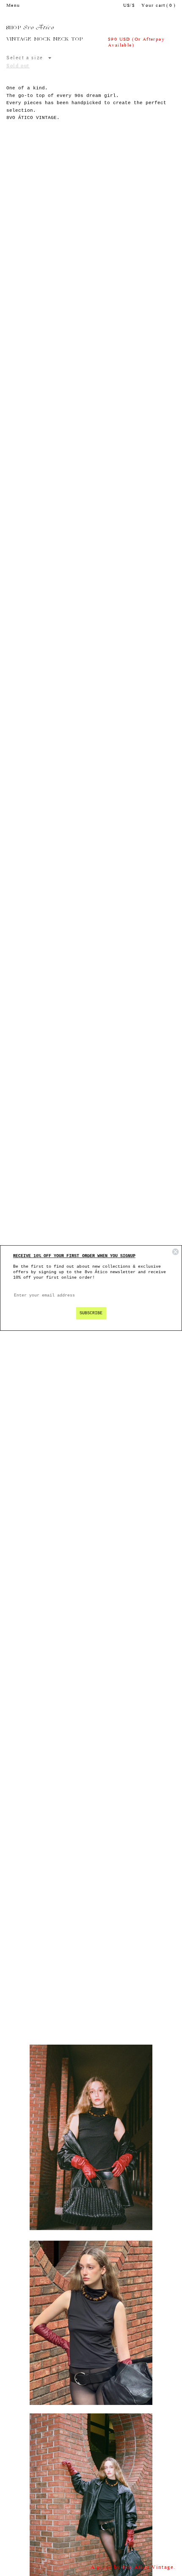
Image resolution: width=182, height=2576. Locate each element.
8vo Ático (39, 28)
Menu (13, 6)
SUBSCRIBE (91, 1313)
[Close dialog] (175, 1252)
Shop (14, 28)
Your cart (159, 6)
